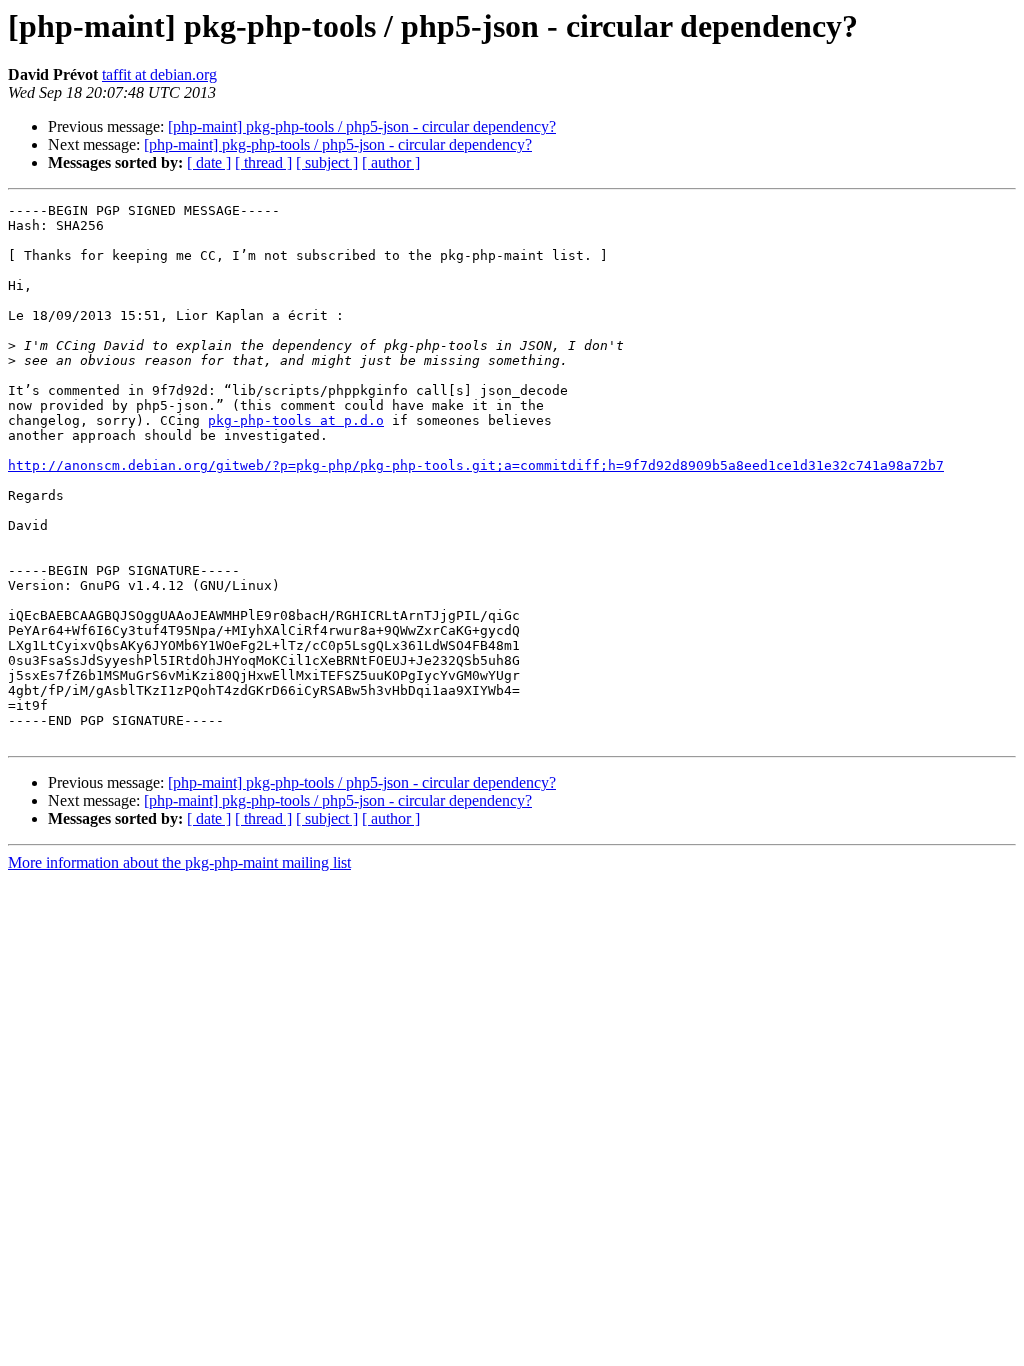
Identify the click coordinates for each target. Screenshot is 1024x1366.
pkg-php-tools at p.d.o (296, 420)
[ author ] (391, 162)
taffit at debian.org (159, 74)
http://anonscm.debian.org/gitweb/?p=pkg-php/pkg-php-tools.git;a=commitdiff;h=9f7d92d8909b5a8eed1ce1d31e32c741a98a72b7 (476, 465)
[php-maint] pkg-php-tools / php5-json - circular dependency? (362, 126)
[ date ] (209, 162)
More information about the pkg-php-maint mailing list (179, 862)
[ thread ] (263, 162)
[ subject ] (327, 162)
